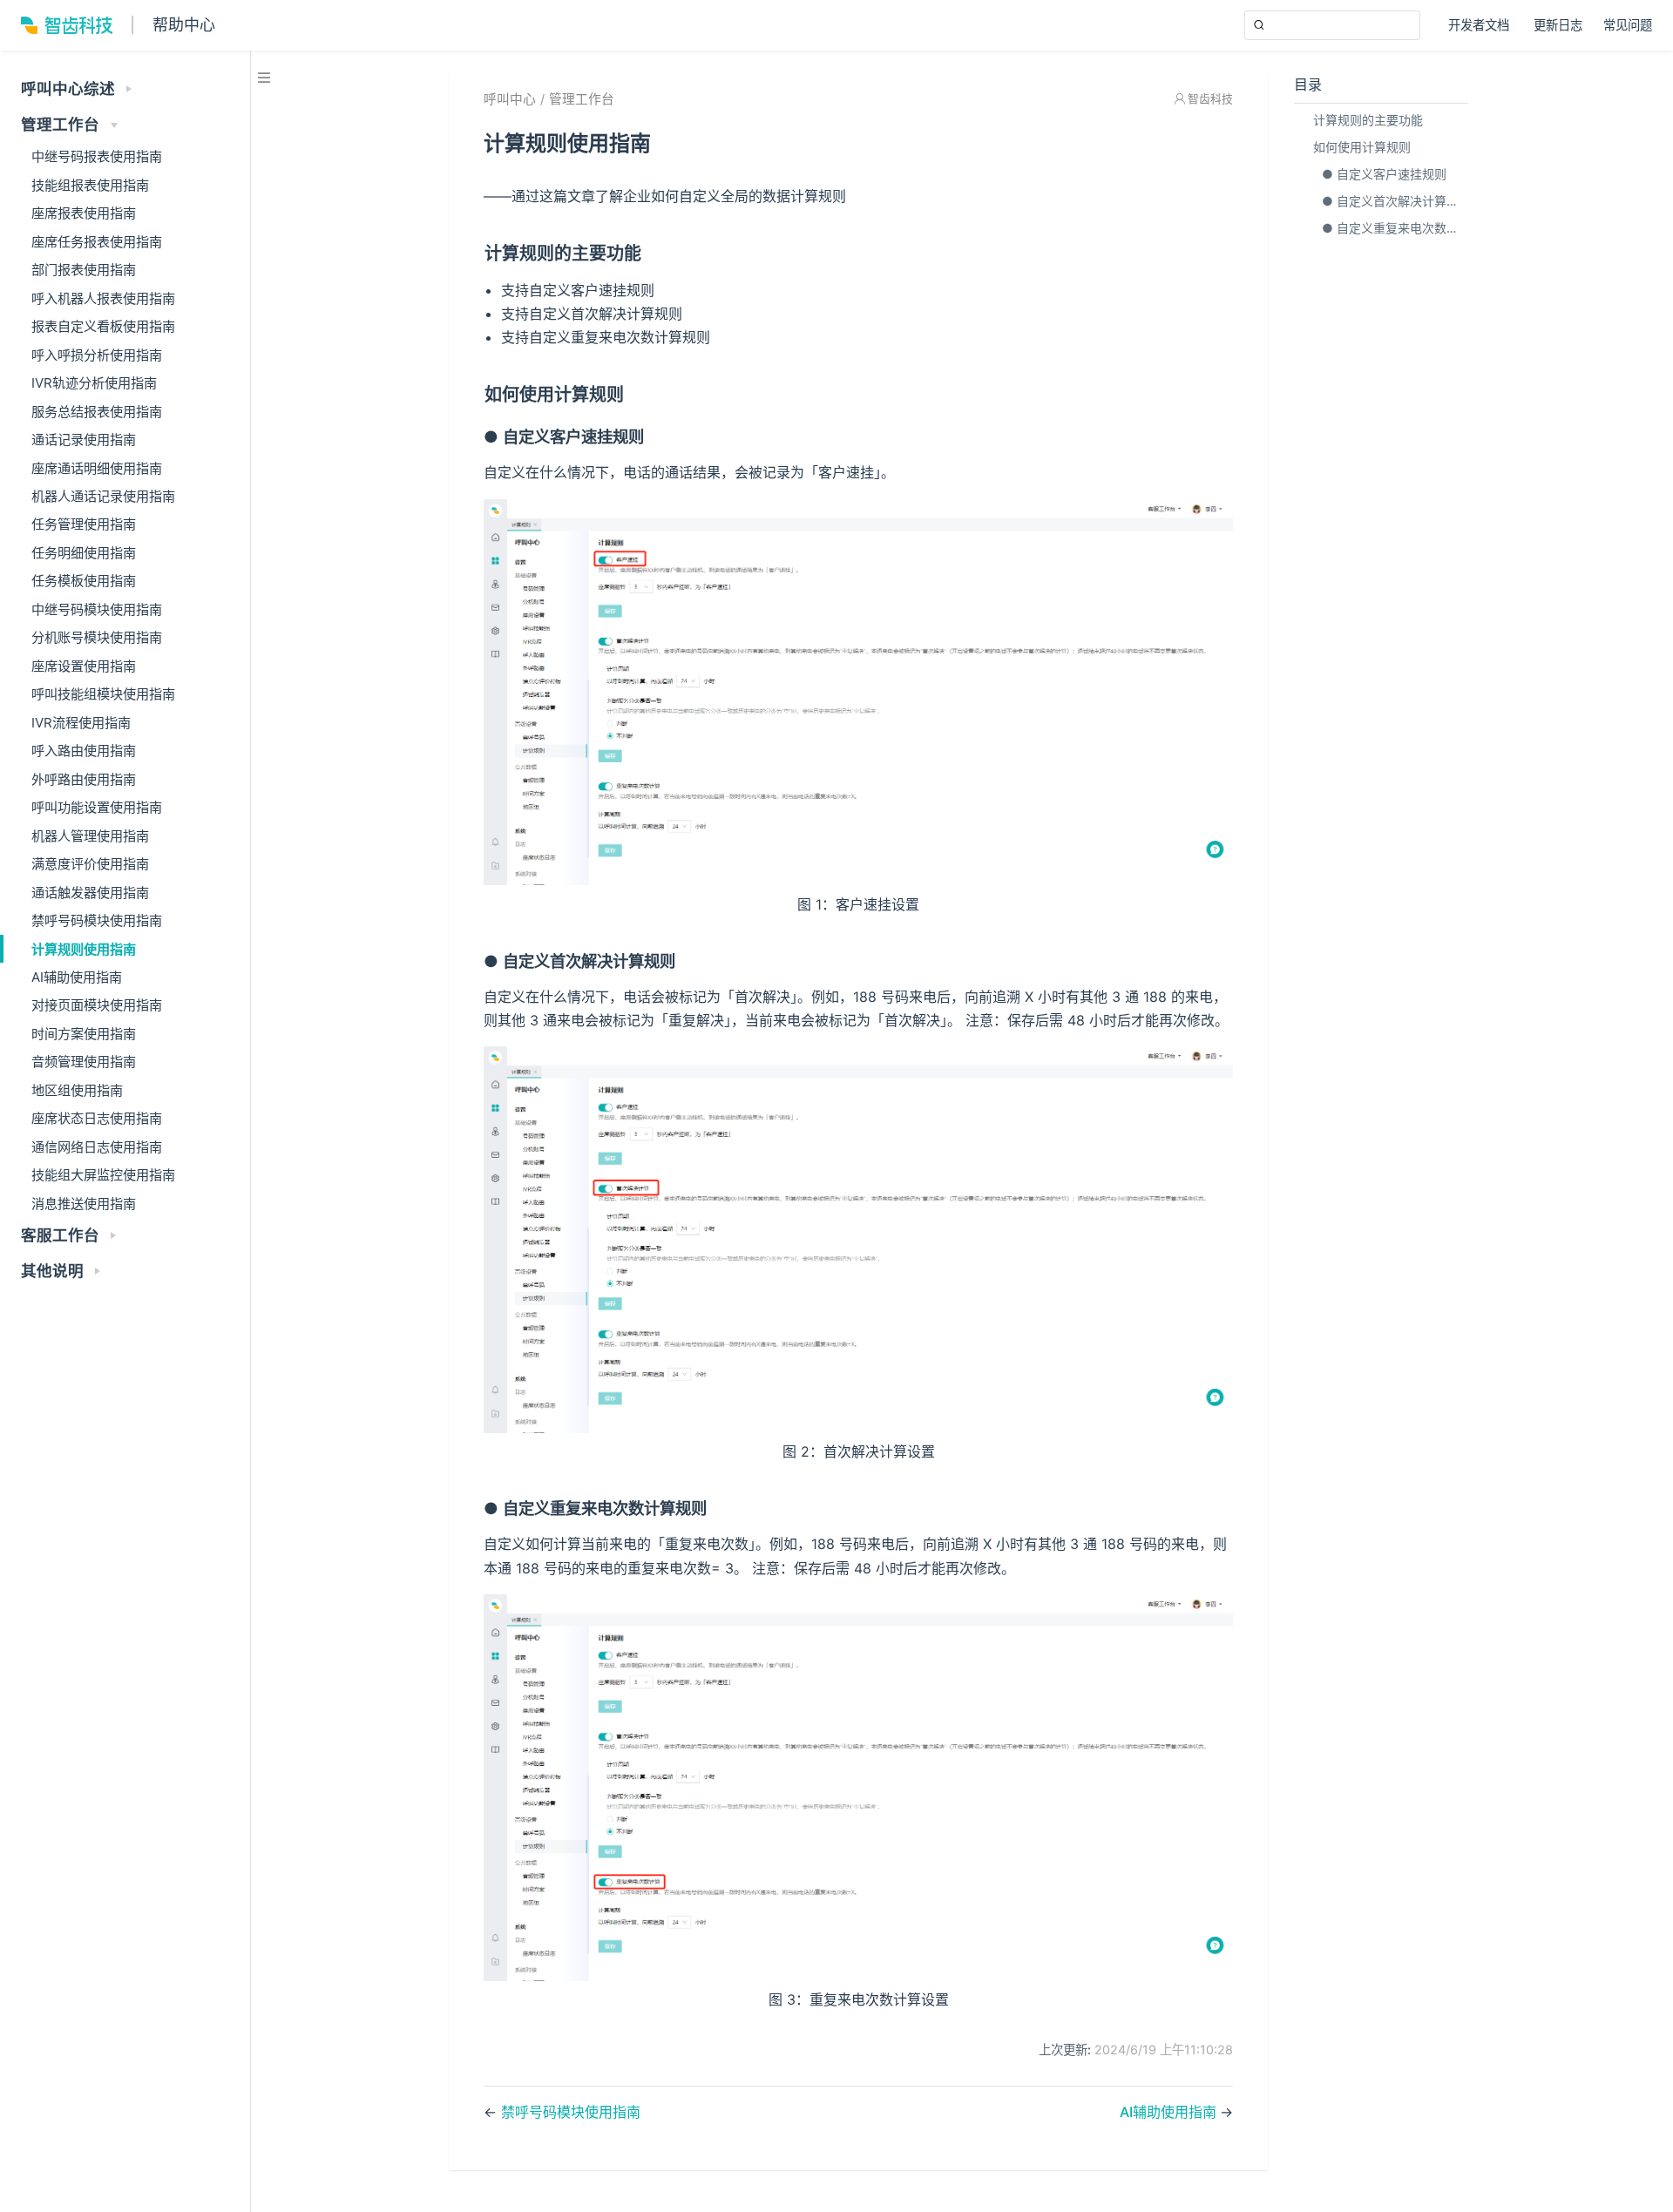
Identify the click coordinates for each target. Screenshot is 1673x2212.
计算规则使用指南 (84, 949)
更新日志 (1558, 25)
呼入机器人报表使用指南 (103, 298)
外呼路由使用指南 (84, 779)
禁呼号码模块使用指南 (97, 920)
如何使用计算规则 (1362, 147)
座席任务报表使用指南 (97, 242)
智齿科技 (1210, 99)
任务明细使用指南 (84, 553)
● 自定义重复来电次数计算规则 (1394, 228)
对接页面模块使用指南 (97, 1005)
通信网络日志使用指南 (97, 1147)
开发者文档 (1480, 26)
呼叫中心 (510, 99)
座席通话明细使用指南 (97, 468)
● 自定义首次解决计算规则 (1394, 201)
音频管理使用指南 (84, 1062)
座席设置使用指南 (84, 666)
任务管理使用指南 (84, 524)
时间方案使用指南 (84, 1034)
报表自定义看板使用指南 (103, 326)
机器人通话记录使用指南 (103, 496)
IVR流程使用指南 (81, 723)
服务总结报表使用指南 (97, 412)
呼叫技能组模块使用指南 (103, 694)
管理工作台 (582, 99)
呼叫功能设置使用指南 (97, 807)
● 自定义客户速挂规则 (1384, 174)
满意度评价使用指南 (90, 864)
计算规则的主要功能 (1368, 120)
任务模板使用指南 (84, 581)
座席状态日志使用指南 (97, 1118)
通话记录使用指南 (84, 440)
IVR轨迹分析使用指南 (94, 383)
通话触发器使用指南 (90, 893)
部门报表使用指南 (84, 270)
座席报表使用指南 (84, 213)
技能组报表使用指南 (90, 185)
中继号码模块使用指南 (97, 609)
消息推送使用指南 (84, 1204)
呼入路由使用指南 (84, 751)
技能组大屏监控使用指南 (103, 1175)
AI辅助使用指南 (77, 977)
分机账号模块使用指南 (97, 637)
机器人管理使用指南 (90, 836)
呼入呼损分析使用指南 (97, 355)
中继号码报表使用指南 (97, 156)
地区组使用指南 (77, 1090)
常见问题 (1628, 25)
